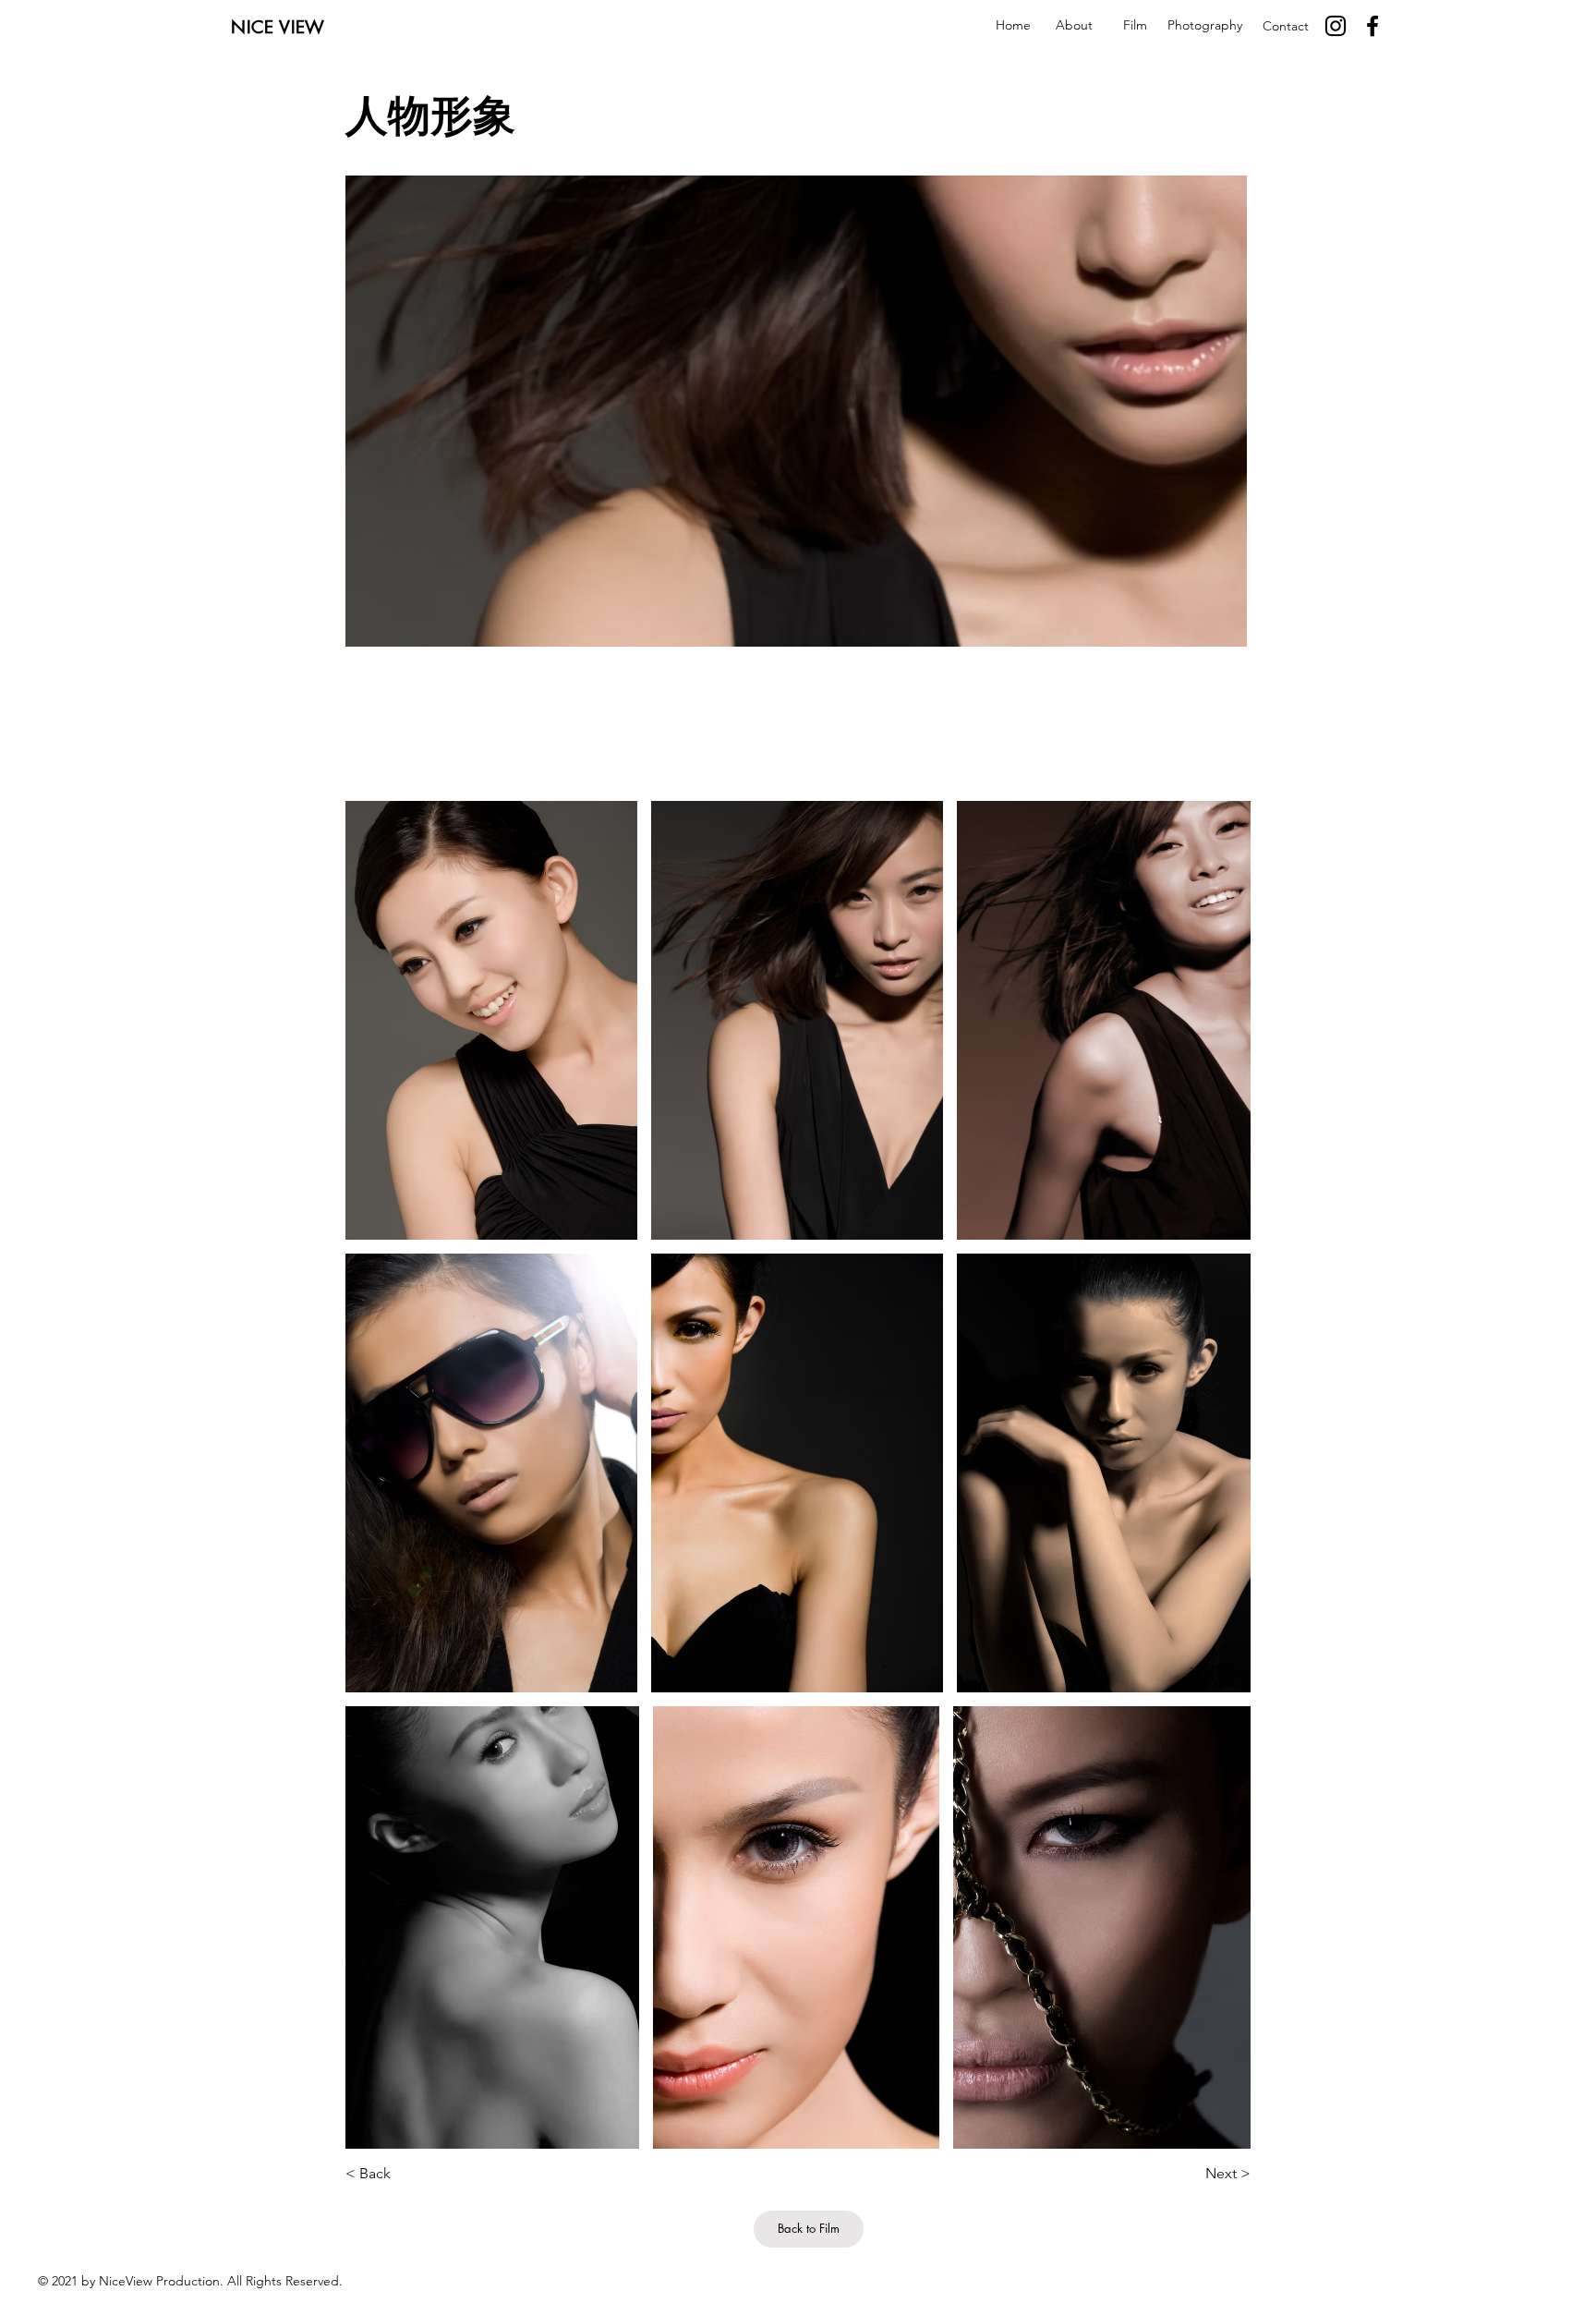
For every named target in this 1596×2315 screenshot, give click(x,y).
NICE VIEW (278, 27)
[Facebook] (1372, 26)
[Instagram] (1336, 26)
